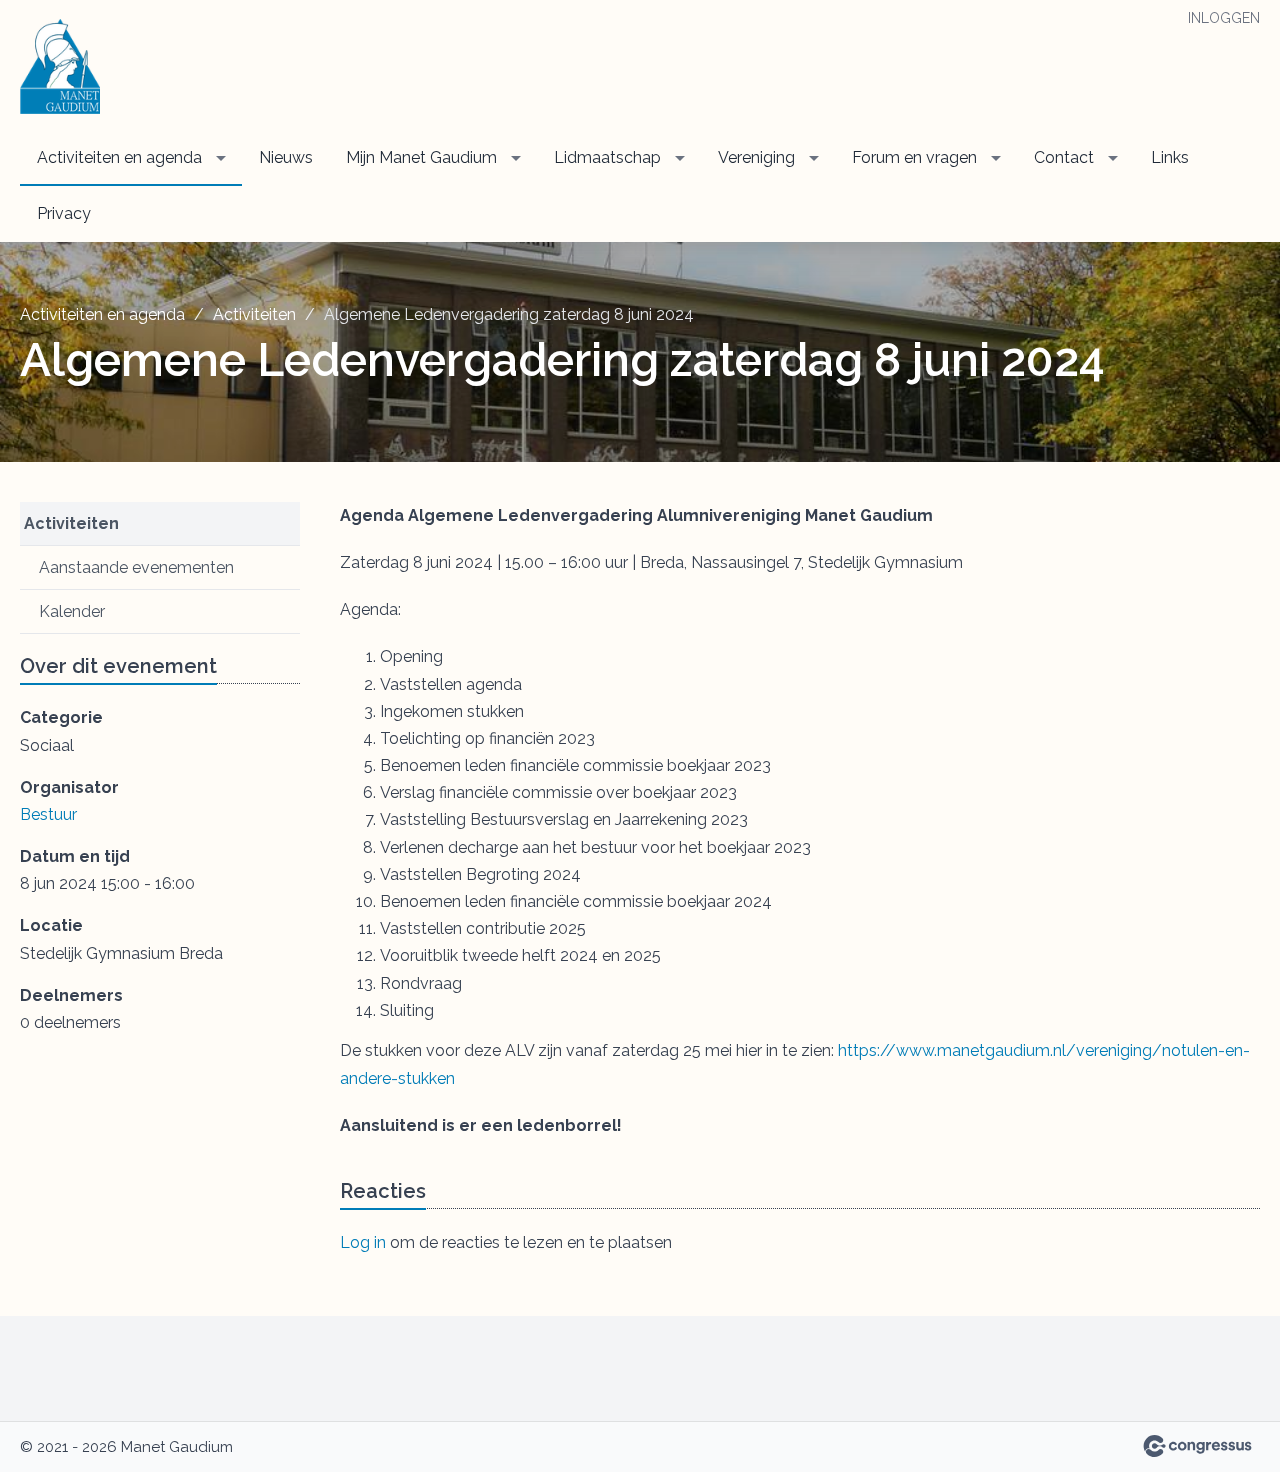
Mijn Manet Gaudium (421, 157)
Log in (363, 1242)
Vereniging (756, 157)
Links (1170, 157)
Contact (1064, 157)
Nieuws (286, 157)
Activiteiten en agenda (119, 157)
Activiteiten (254, 314)
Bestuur (48, 814)
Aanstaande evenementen (136, 567)
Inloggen (1224, 18)
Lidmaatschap (607, 157)
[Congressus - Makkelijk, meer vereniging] (1197, 1446)
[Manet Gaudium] (60, 66)
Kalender (72, 611)
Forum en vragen (914, 157)
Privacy (64, 213)
